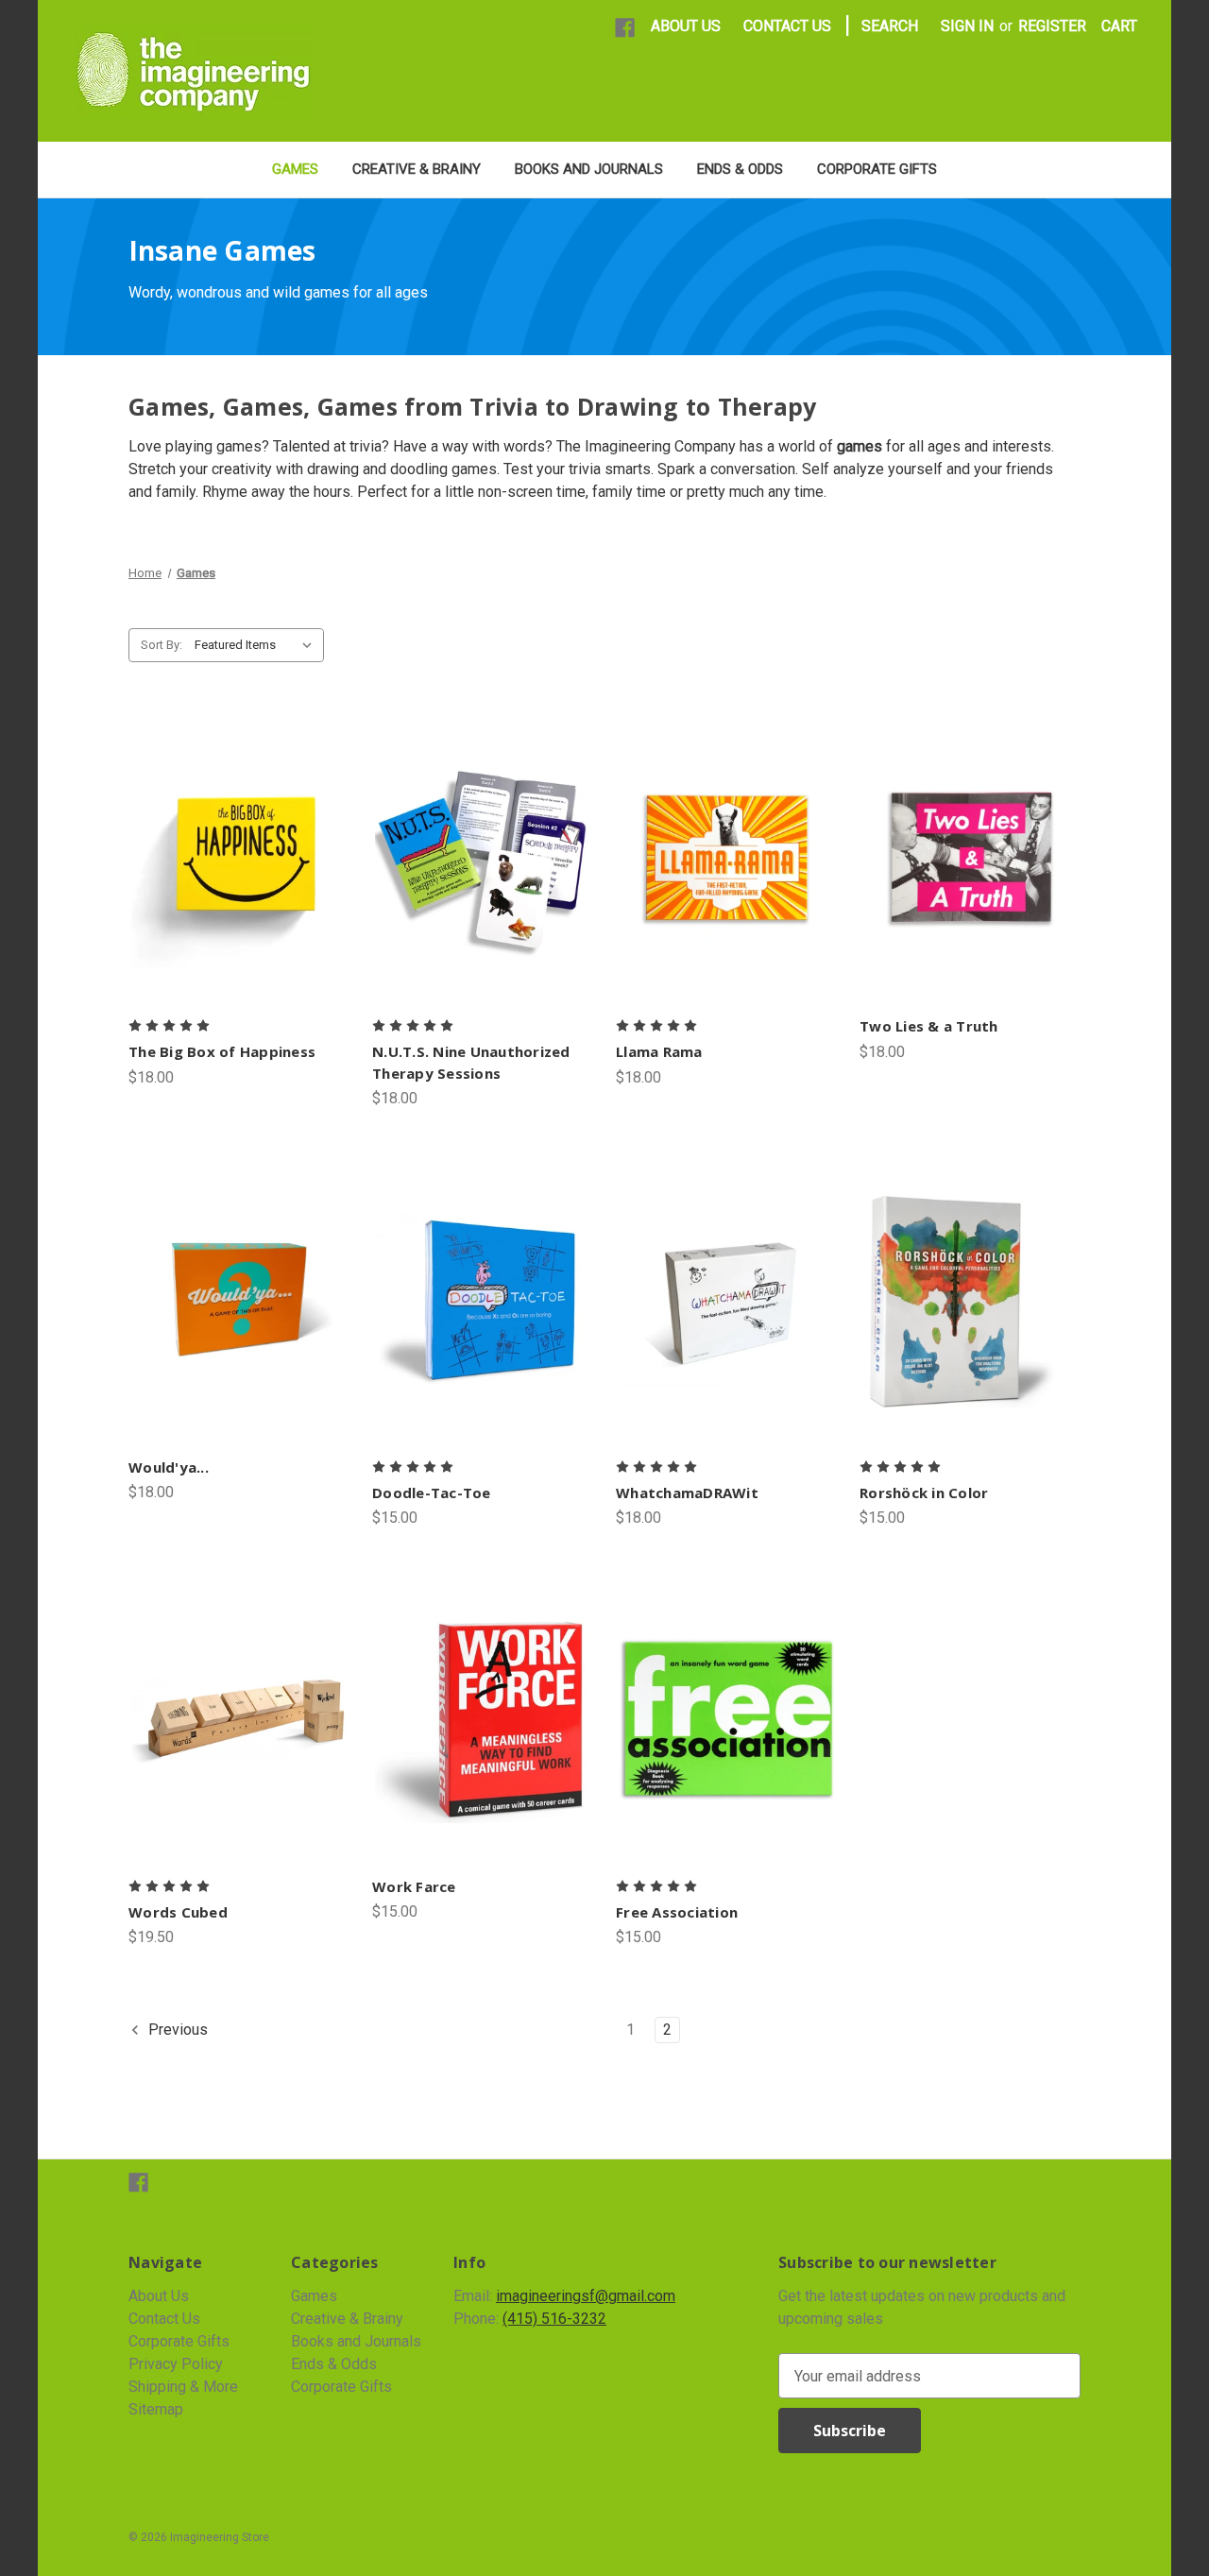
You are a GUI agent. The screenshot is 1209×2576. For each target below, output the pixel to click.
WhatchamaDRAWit (687, 1493)
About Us (159, 2296)
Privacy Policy (176, 2364)
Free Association (677, 1912)
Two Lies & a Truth (929, 1026)
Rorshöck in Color (924, 1493)
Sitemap (156, 2409)
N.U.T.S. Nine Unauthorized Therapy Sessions (471, 1062)
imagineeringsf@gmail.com (586, 2296)
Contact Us (164, 2319)
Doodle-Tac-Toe (432, 1493)
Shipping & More (183, 2387)
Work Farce (414, 1886)
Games (295, 169)
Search (890, 26)
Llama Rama (659, 1051)
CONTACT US (787, 26)
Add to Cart (483, 879)
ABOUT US (686, 26)
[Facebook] (625, 28)
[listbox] (257, 645)
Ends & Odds (740, 169)
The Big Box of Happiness (222, 1051)
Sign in (967, 26)
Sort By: (162, 645)
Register (1052, 26)
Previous (176, 2030)
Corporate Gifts (877, 169)
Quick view (239, 860)
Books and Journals (589, 169)
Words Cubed (178, 1912)
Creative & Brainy (417, 169)
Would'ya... (169, 1467)
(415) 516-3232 (554, 2319)
